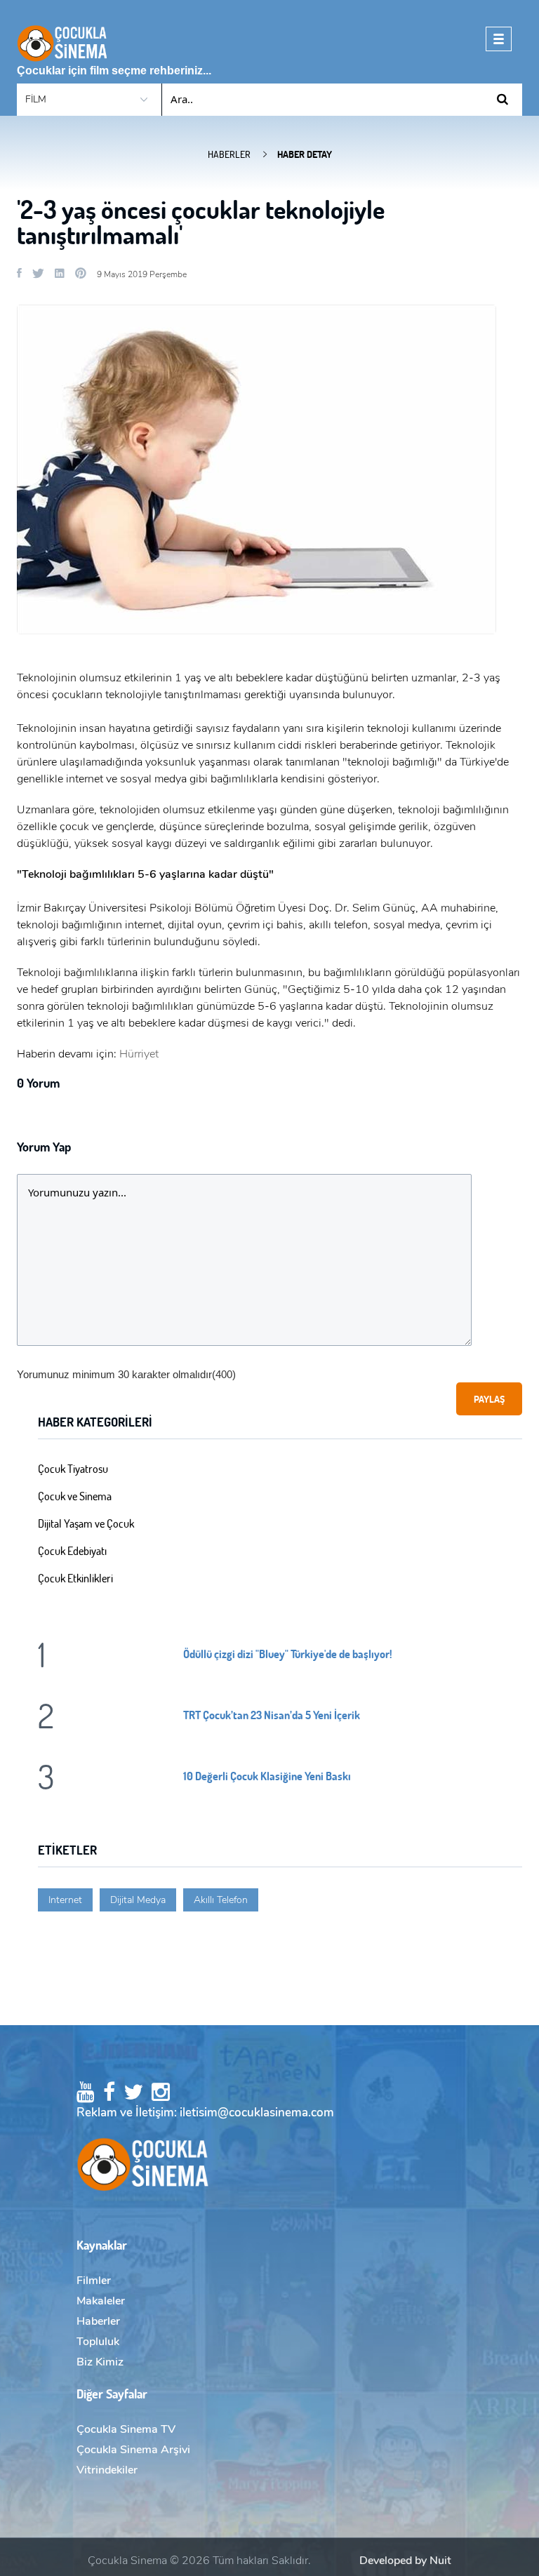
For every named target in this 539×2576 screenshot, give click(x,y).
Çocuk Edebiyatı (72, 1550)
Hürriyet (139, 1054)
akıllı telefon (221, 1900)
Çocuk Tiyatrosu (73, 1468)
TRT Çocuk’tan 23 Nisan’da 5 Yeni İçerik (272, 1715)
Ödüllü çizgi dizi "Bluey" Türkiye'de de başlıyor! (288, 1654)
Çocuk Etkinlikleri (75, 1578)
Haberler (229, 154)
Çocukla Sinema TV (126, 2429)
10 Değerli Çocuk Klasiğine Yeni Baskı (267, 1776)
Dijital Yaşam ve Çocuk (86, 1523)
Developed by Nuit (405, 2561)
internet (65, 1900)
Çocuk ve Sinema (75, 1496)
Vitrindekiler (107, 2470)
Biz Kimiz (100, 2362)
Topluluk (98, 2342)
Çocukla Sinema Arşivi (133, 2450)
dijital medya (138, 1900)
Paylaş (489, 1399)
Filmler (94, 2281)
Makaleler (101, 2301)
